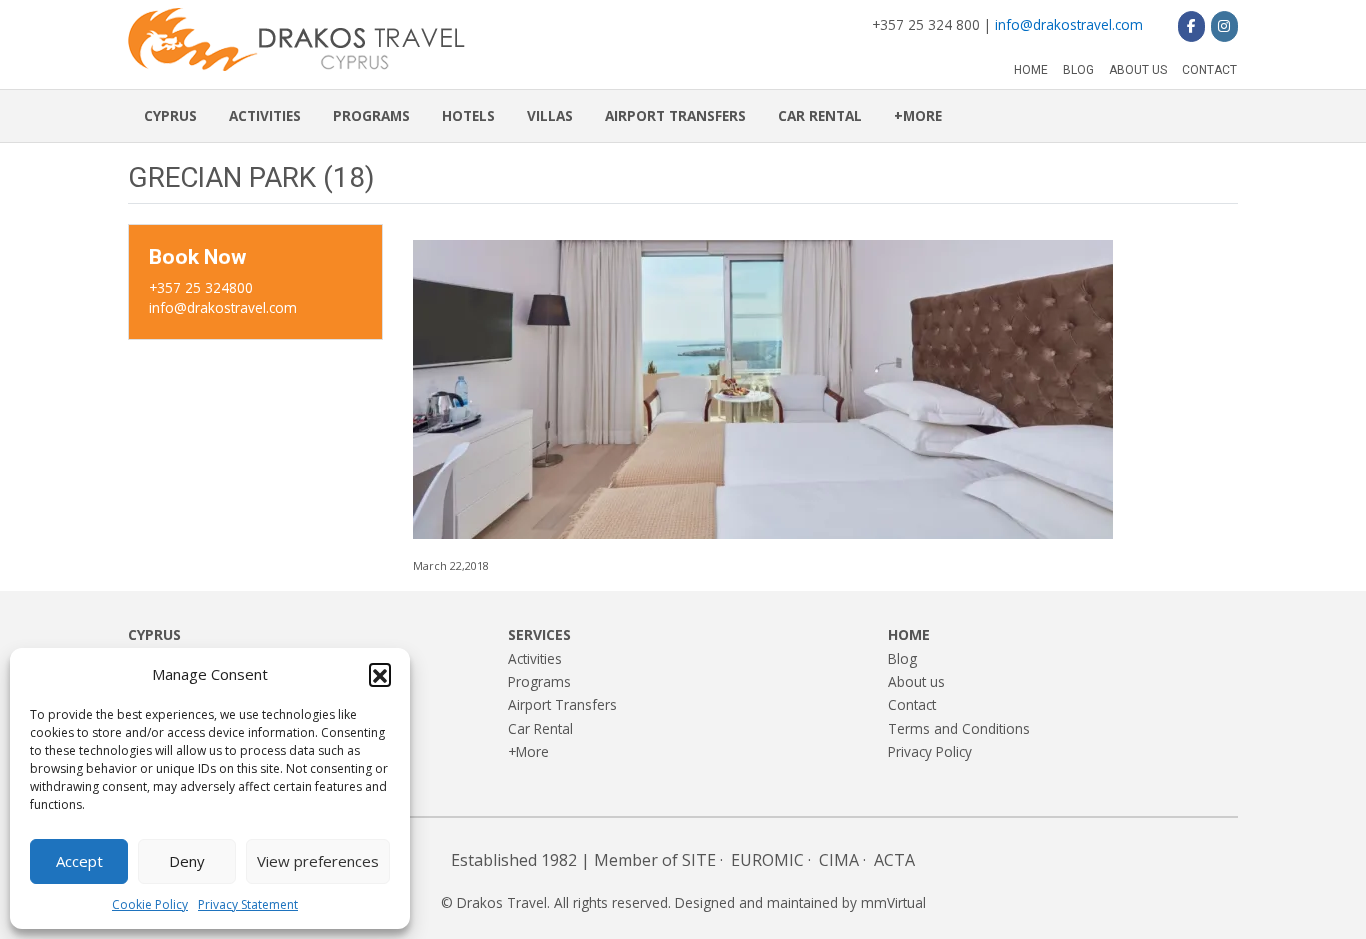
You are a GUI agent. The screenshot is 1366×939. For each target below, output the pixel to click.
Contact (1209, 70)
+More (918, 115)
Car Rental (820, 115)
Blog (1078, 70)
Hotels (468, 115)
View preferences (318, 861)
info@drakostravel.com (1069, 24)
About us (1138, 70)
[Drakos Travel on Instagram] (1224, 26)
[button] (380, 674)
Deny (187, 861)
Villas (550, 115)
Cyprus (170, 115)
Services (539, 634)
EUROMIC (767, 860)
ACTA (894, 860)
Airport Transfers (675, 115)
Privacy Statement (248, 904)
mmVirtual (893, 902)
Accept (79, 861)
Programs (371, 115)
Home (1031, 70)
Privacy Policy (930, 751)
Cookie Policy (150, 904)
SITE (699, 860)
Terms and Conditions (959, 728)
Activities (265, 115)
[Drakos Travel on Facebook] (1191, 26)
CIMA (839, 860)
